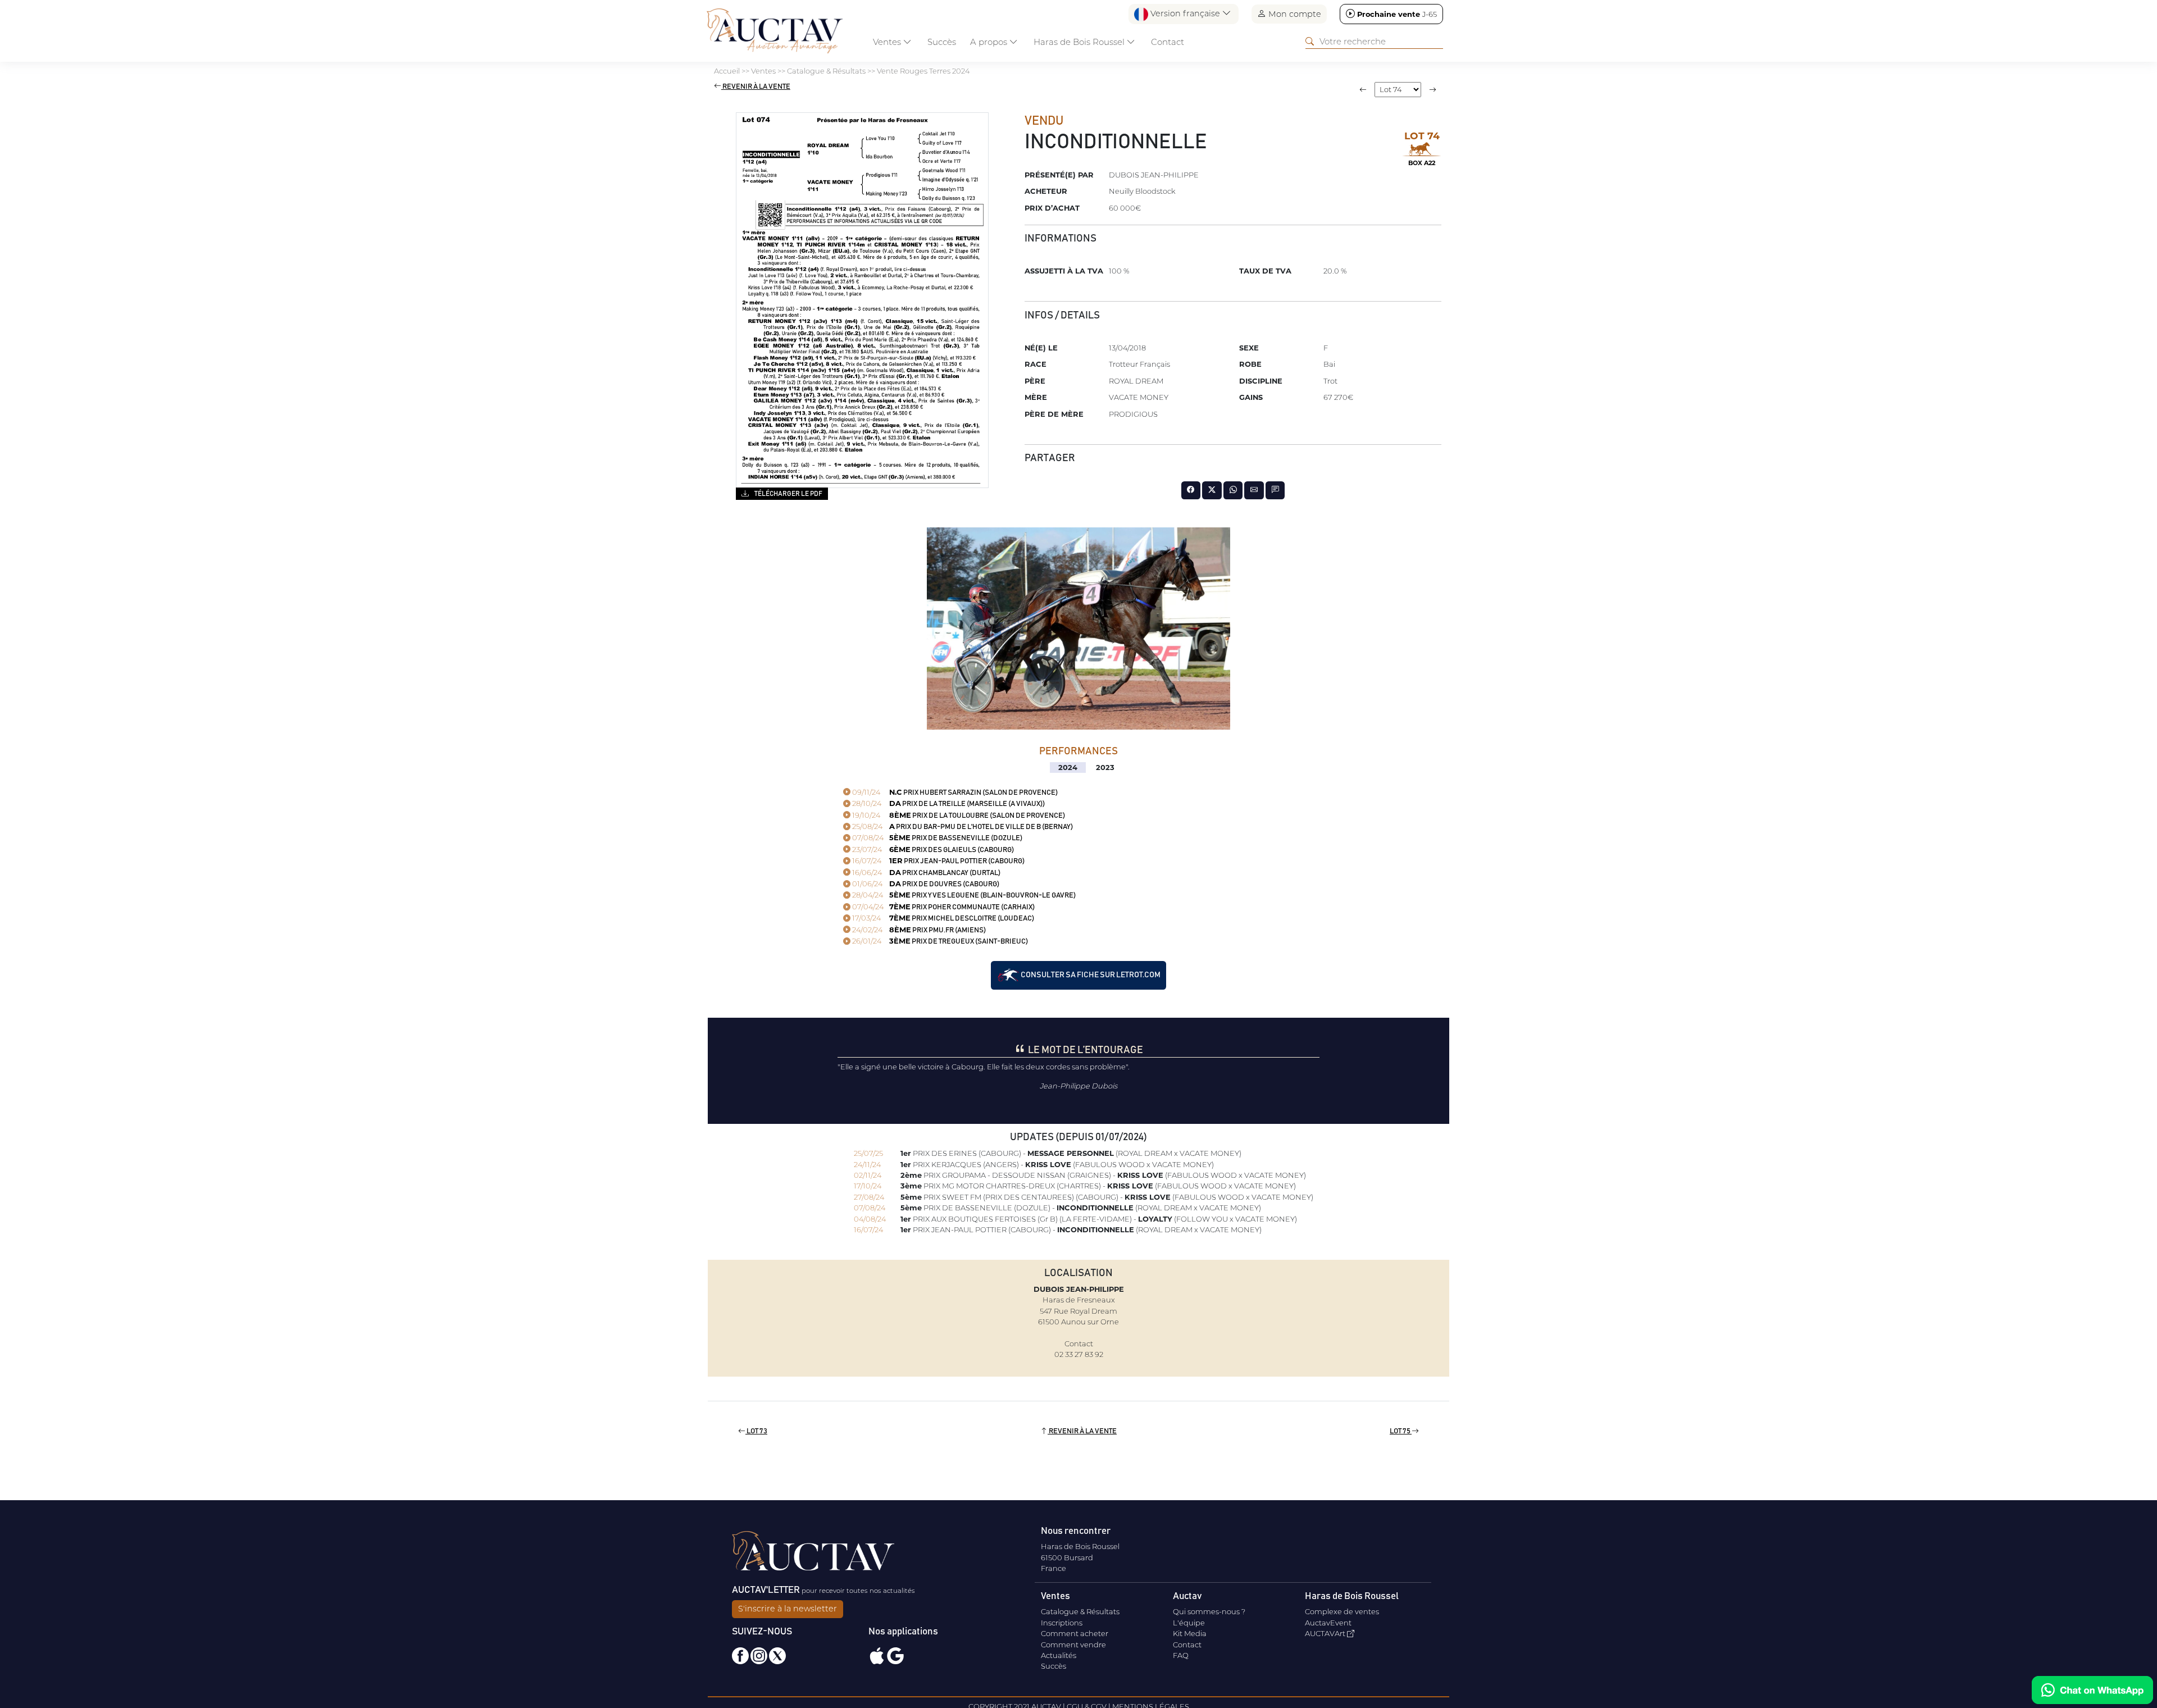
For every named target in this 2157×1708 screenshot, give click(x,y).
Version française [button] (1185, 13)
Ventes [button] (888, 42)
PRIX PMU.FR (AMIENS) (918, 930)
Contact (1168, 42)
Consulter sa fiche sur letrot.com (1090, 975)
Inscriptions (1062, 1623)
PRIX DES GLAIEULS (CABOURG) (932, 850)
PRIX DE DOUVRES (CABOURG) (925, 884)
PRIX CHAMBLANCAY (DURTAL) (925, 873)
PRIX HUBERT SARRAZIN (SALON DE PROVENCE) (954, 793)
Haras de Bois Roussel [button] (1080, 42)
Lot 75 (1401, 1431)
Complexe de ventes (1342, 1611)
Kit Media (1190, 1633)
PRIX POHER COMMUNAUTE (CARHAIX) (943, 907)
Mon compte (1294, 14)
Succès (942, 42)
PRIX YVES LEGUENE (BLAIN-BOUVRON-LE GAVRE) (963, 896)
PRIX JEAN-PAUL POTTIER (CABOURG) (938, 861)
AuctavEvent (1328, 1623)
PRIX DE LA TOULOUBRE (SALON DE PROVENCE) (958, 816)
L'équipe (1189, 1623)
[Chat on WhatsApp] (2092, 1690)
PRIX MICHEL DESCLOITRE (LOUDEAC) (942, 919)
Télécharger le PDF (788, 494)
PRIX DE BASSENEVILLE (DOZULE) (936, 838)
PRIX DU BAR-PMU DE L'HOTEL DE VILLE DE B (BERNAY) (962, 827)
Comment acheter (1075, 1633)
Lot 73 (756, 1431)
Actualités (1059, 1655)
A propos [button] (990, 42)
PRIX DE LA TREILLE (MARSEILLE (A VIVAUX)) (948, 804)
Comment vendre (1073, 1645)
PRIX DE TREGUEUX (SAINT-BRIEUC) (939, 942)
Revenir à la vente (756, 87)
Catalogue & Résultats (1080, 1611)
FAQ (1181, 1655)
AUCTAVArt (1326, 1633)
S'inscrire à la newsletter (788, 1609)
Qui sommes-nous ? (1209, 1611)
